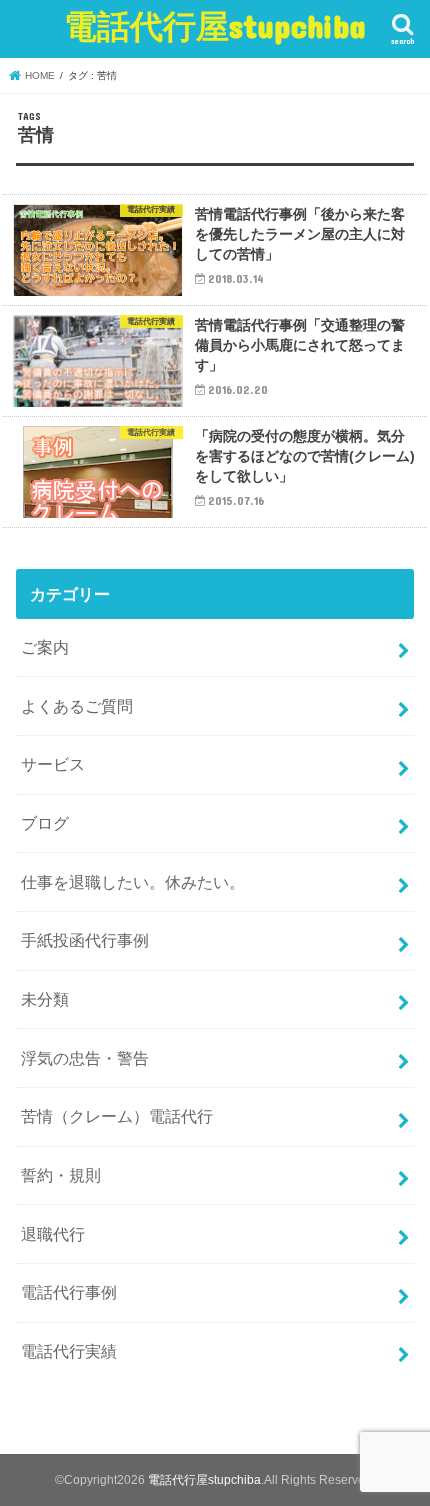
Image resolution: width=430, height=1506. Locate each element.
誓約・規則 (61, 1175)
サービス (53, 764)
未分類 (45, 999)
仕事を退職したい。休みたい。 (133, 882)
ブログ (45, 823)
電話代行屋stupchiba (215, 25)
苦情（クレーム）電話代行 (117, 1116)
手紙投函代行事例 (85, 940)
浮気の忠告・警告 (85, 1058)
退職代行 (53, 1234)
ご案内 (45, 647)
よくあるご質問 (77, 706)
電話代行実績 (69, 1351)
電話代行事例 (69, 1292)
